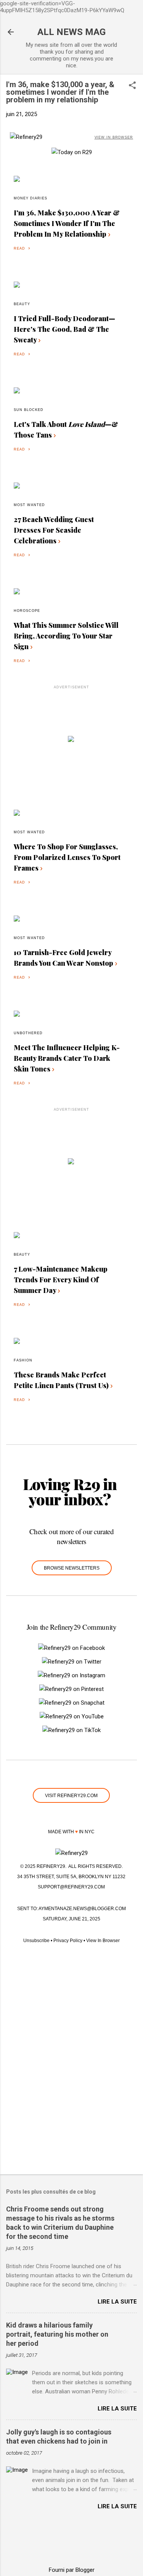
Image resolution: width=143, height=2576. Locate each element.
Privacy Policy (68, 1941)
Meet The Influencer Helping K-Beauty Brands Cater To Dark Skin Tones (67, 1058)
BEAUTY (22, 304)
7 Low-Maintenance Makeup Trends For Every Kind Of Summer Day (61, 1280)
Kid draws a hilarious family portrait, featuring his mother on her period (57, 2334)
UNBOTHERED (28, 1033)
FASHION (23, 1360)
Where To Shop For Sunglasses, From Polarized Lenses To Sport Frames (67, 857)
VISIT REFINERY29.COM (71, 1796)
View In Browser (103, 1941)
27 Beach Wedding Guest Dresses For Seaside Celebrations (54, 530)
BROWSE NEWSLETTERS (72, 1568)
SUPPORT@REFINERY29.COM (71, 1887)
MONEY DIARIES (31, 198)
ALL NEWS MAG (71, 32)
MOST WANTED (29, 505)
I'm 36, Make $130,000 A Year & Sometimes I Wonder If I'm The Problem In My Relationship (67, 223)
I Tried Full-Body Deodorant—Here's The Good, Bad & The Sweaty (64, 329)
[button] (132, 86)
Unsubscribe (36, 1941)
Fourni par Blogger (72, 2570)
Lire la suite (117, 2302)
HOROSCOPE (27, 611)
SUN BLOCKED (29, 410)
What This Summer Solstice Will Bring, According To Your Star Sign (66, 636)
